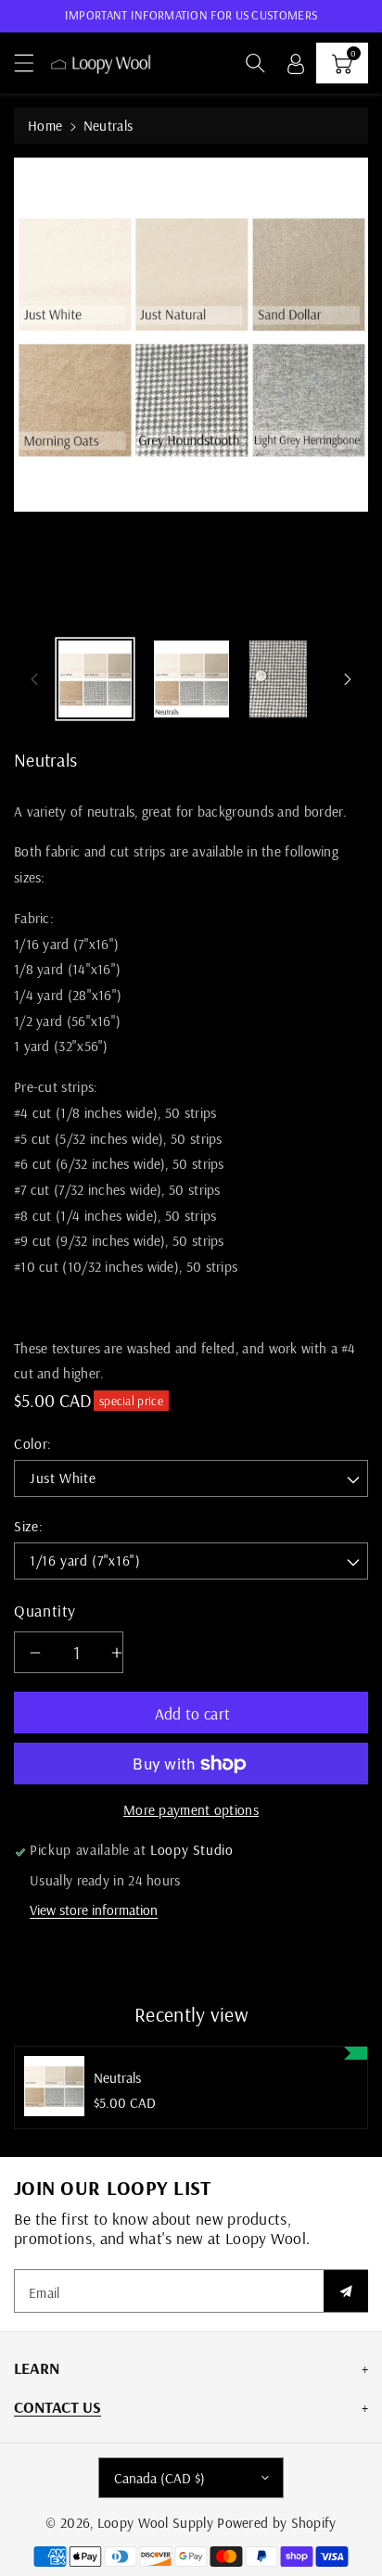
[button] (32, 63)
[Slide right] (348, 679)
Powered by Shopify (276, 2523)
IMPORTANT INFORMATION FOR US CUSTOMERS (191, 15)
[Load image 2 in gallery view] (191, 679)
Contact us (57, 2406)
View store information (94, 1910)
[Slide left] (34, 679)
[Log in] (296, 63)
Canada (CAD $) (159, 2478)
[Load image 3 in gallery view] (278, 679)
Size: (28, 1526)
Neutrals (117, 2078)
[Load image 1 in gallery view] (95, 679)
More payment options (191, 1810)
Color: (33, 1444)
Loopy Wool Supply (155, 2523)
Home (45, 126)
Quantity (45, 1610)
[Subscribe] (346, 2291)
